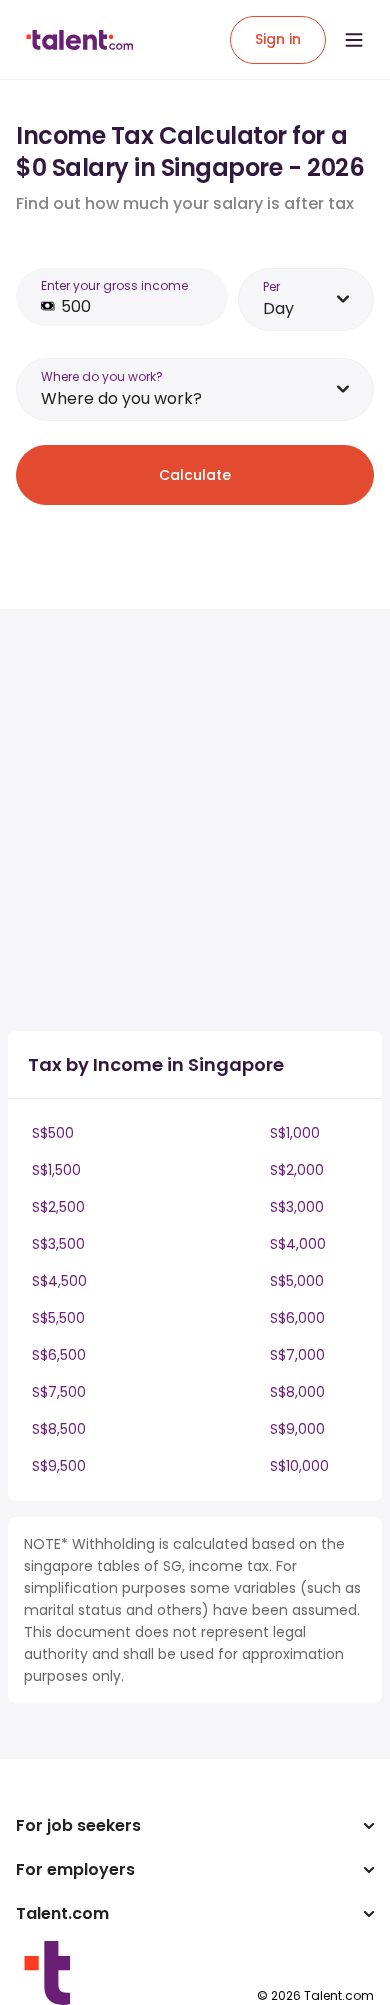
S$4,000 (298, 1244)
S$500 (53, 1133)
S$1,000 (295, 1133)
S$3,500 (58, 1244)
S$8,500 (59, 1429)
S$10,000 (299, 1466)
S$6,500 (59, 1355)
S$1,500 (56, 1170)
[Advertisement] (195, 820)
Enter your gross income (114, 285)
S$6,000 (297, 1318)
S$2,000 (297, 1170)
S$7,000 (297, 1355)
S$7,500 (59, 1392)
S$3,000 (297, 1207)
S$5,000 (297, 1281)
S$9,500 (59, 1466)
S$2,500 (58, 1207)
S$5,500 (58, 1318)
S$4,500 (59, 1281)
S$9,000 (297, 1429)
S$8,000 (297, 1392)
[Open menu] (354, 40)
